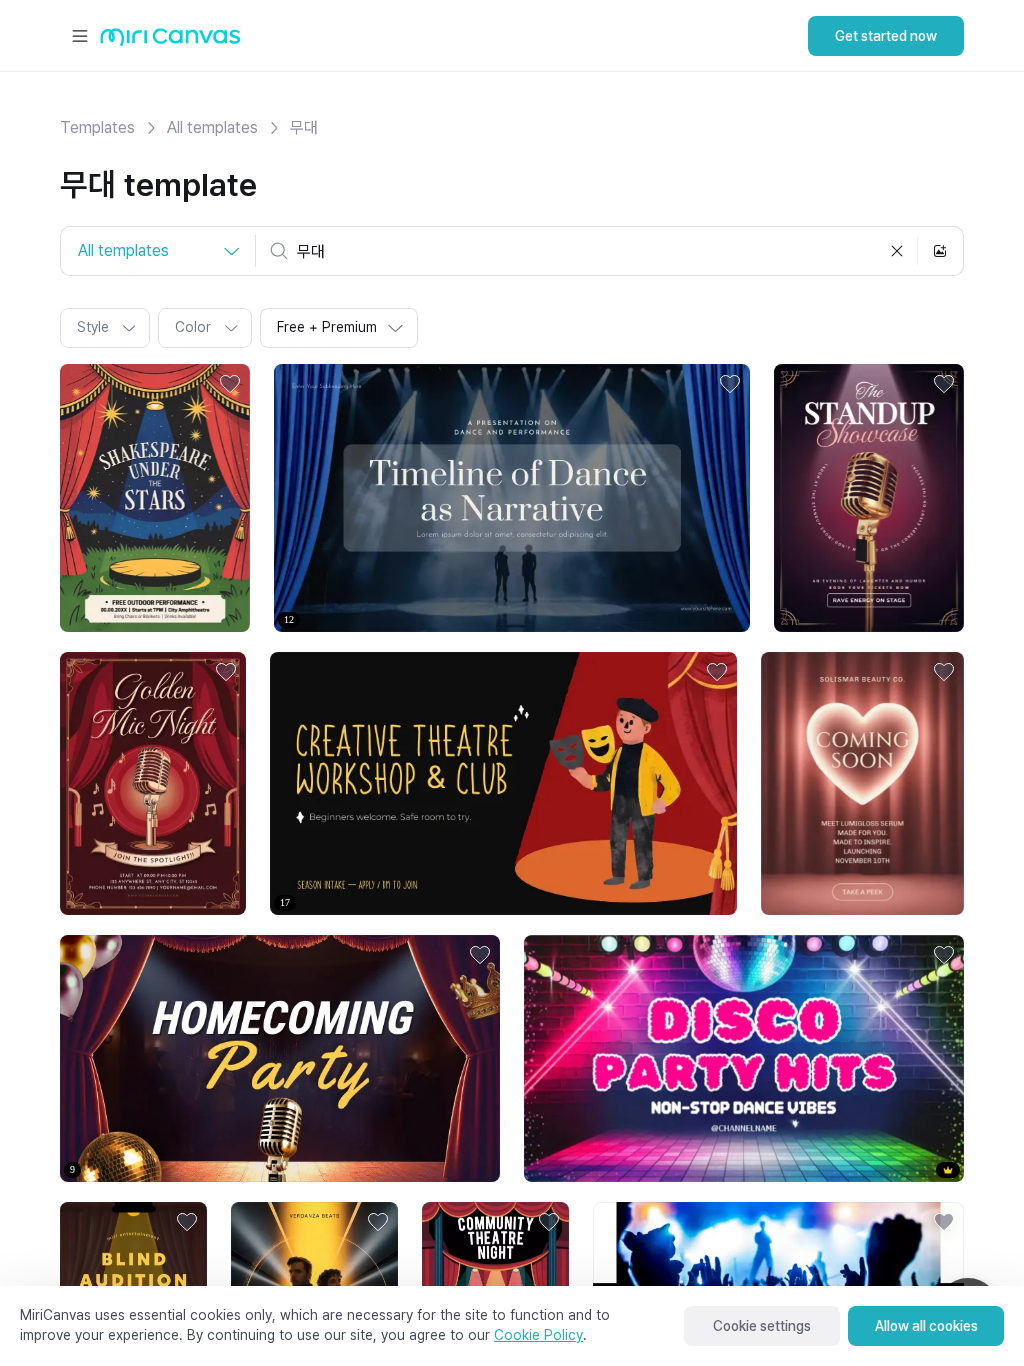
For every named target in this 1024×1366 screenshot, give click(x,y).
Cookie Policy (538, 1335)
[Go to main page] (170, 41)
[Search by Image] (940, 251)
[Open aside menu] (80, 36)
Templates (97, 127)
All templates (212, 127)
